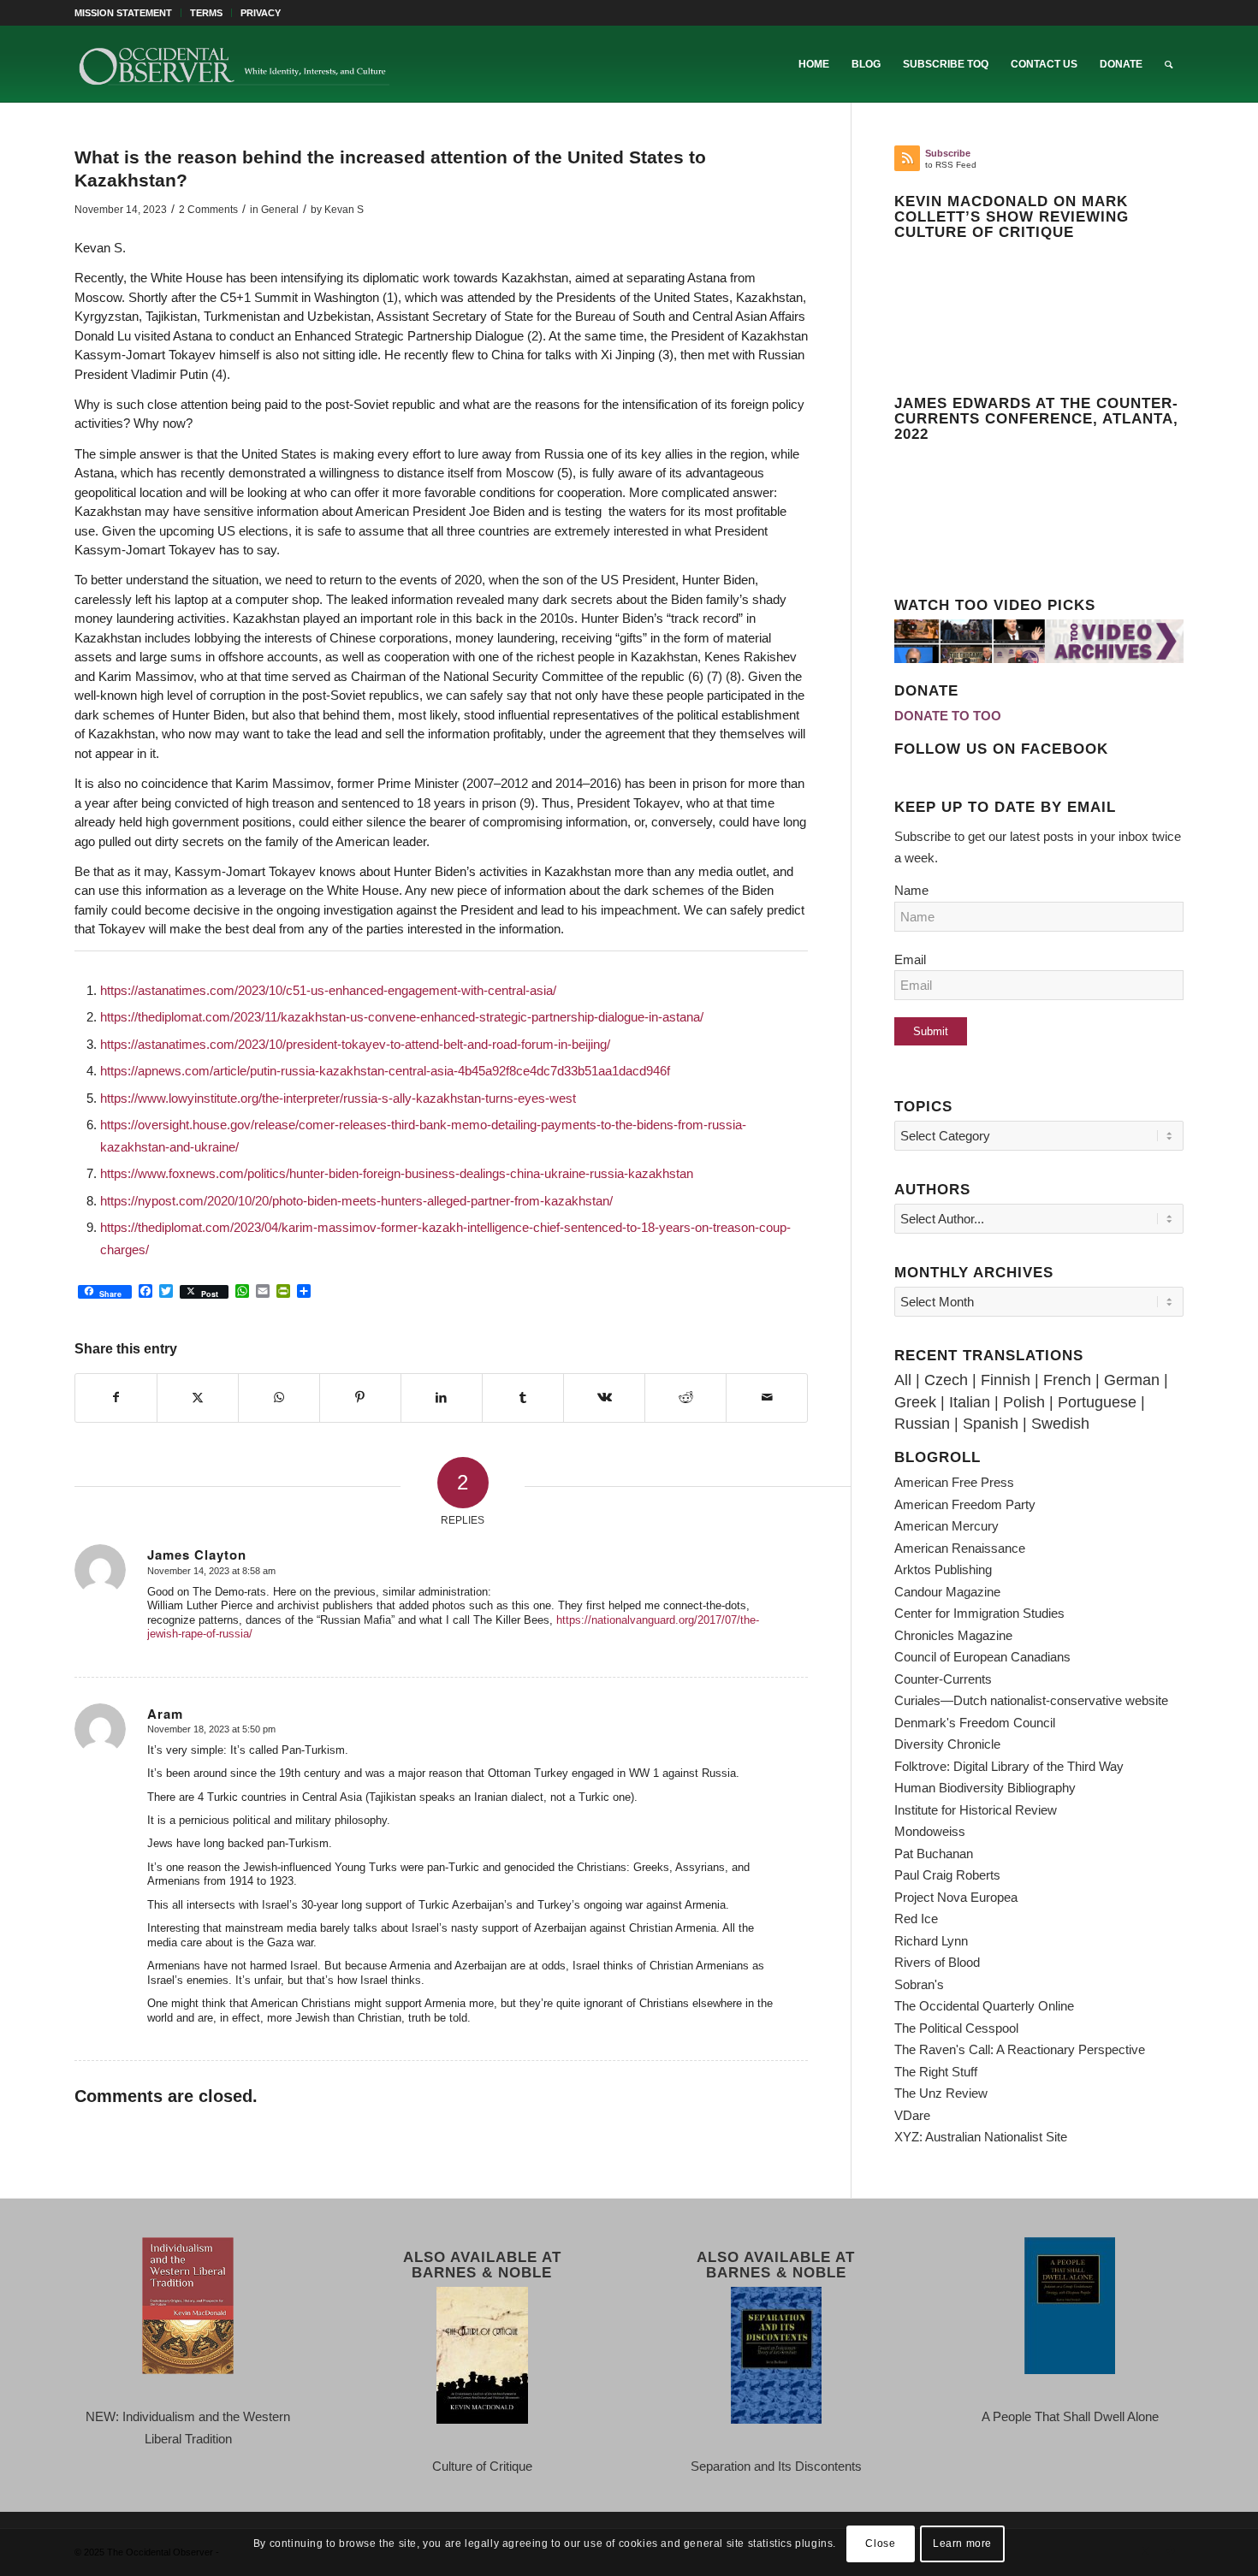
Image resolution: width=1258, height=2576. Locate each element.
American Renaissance (960, 1548)
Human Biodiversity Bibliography (985, 1788)
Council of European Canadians (982, 1657)
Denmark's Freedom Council (975, 1723)
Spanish (991, 1424)
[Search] (1169, 64)
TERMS (206, 13)
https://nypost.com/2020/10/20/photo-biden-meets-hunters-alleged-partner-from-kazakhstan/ (356, 1201)
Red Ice (916, 1919)
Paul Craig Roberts (947, 1875)
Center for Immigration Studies (979, 1613)
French (1067, 1380)
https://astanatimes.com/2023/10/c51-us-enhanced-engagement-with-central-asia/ (328, 990)
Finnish (1006, 1380)
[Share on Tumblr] (523, 1398)
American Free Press (954, 1482)
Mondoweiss (930, 1831)
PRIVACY (261, 13)
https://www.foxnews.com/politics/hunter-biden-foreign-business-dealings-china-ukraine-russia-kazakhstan (397, 1173)
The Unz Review (941, 2093)
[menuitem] (128, 13)
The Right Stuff (936, 2072)
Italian (970, 1402)
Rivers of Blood (937, 1962)
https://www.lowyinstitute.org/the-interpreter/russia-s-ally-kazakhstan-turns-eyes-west (338, 1098)
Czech (946, 1380)
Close (880, 2543)
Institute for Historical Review (976, 1810)
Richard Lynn (931, 1941)
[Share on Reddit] (685, 1398)
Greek (915, 1402)
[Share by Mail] (767, 1398)
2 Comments (208, 210)
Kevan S (344, 210)
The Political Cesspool (956, 2028)
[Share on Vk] (604, 1398)
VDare (912, 2115)
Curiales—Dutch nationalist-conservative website (1031, 1700)
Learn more (962, 2543)
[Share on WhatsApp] (279, 1398)
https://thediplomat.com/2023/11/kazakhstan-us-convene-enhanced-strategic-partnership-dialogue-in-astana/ (402, 1017)
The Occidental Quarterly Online (984, 2006)
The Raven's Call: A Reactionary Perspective (1020, 2049)
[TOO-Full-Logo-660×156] (234, 64)
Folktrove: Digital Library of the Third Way (1009, 1766)
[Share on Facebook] (116, 1398)
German (1132, 1380)
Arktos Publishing (943, 1569)
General (280, 210)
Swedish (1060, 1424)
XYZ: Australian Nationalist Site (981, 2137)
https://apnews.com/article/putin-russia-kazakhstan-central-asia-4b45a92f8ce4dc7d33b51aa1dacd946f (385, 1071)
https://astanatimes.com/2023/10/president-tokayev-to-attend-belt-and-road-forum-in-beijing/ (355, 1044)
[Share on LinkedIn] (442, 1398)
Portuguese (1097, 1402)
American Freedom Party (965, 1504)
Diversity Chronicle (947, 1744)
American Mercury (946, 1526)
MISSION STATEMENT (123, 13)
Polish (1024, 1402)
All (903, 1380)
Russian (922, 1424)
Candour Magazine (947, 1592)
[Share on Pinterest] (360, 1398)
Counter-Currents (943, 1679)
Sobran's (919, 1984)
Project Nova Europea (956, 1897)
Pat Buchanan (934, 1854)
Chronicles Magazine (953, 1635)
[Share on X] (198, 1398)
